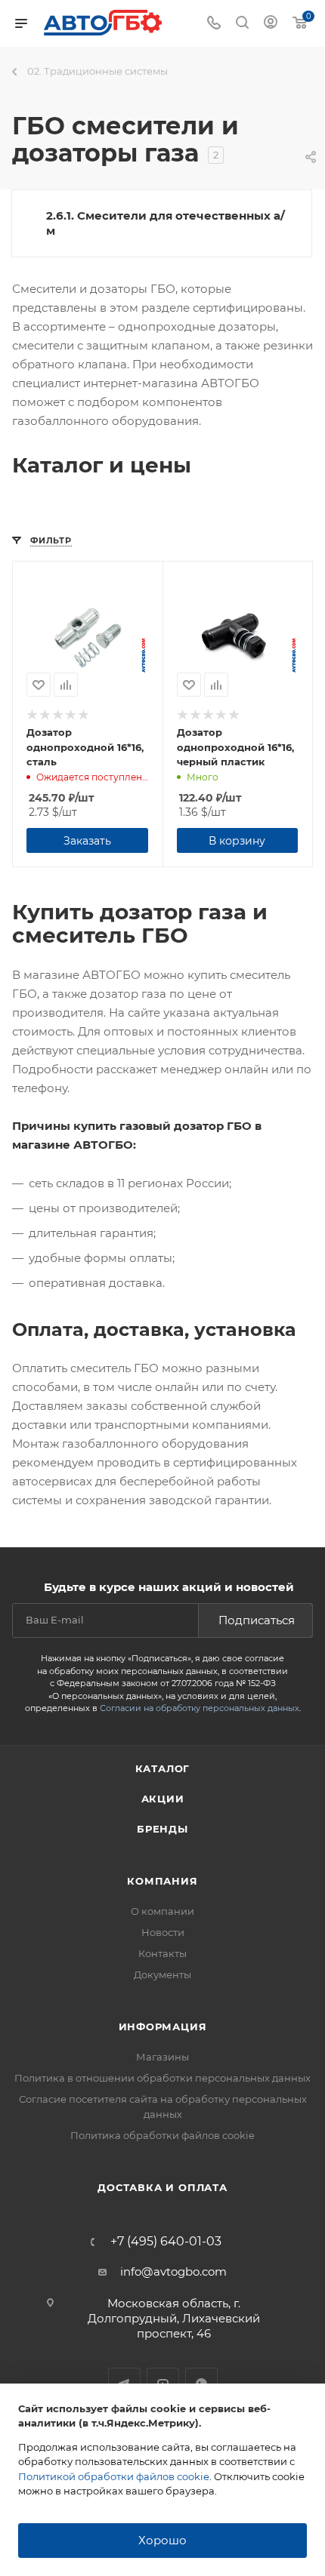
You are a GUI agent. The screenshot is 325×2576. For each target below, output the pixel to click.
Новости (163, 1932)
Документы (162, 1974)
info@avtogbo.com (173, 2271)
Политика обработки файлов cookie (162, 2135)
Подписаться (257, 1620)
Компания (162, 1881)
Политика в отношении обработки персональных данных (162, 2078)
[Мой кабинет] (271, 24)
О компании (162, 1911)
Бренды (162, 1829)
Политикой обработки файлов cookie (114, 2476)
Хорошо (162, 2540)
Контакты (162, 1953)
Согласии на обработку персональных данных (200, 1708)
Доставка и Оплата (162, 2187)
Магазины (162, 2057)
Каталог (163, 1768)
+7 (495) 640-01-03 (166, 2242)
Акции (163, 1799)
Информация (163, 2027)
